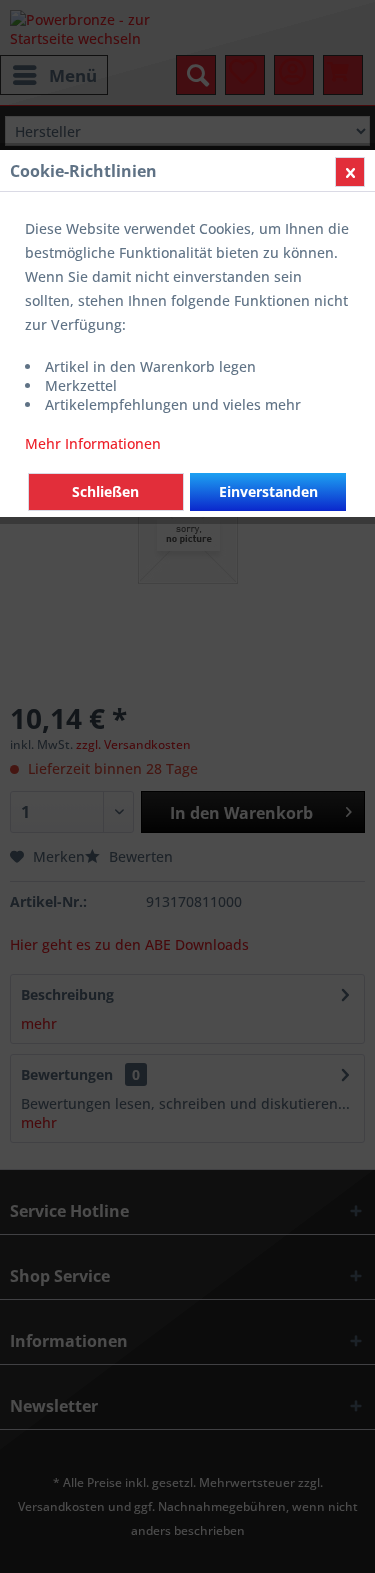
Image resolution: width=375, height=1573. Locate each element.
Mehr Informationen (93, 443)
